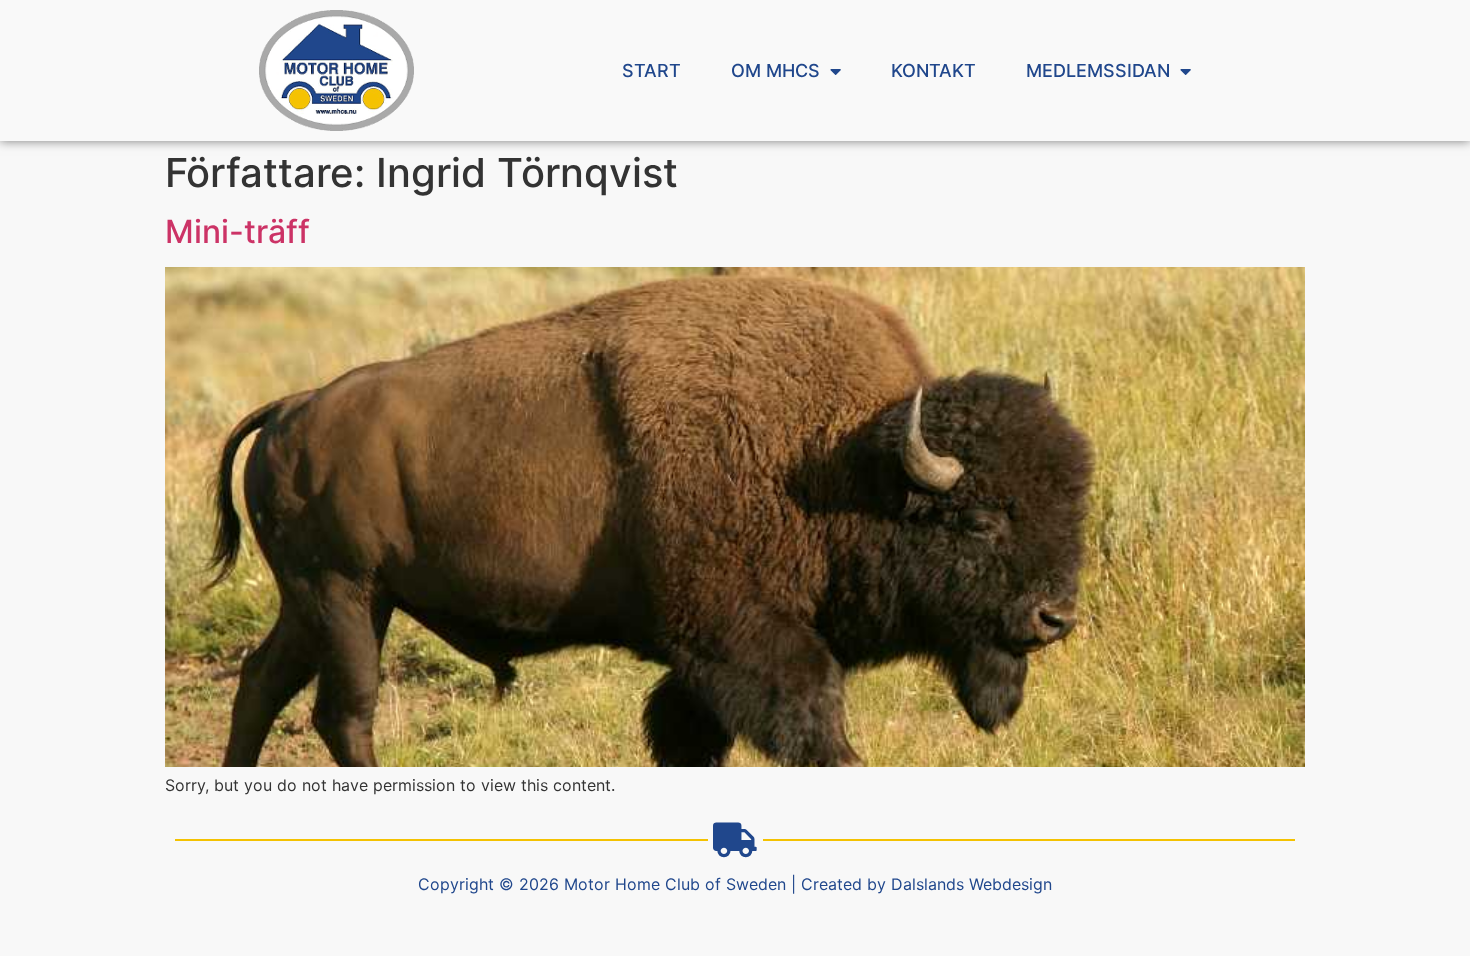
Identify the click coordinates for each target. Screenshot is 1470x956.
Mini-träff (237, 231)
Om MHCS (775, 70)
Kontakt (933, 70)
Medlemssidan (1098, 70)
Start (651, 70)
